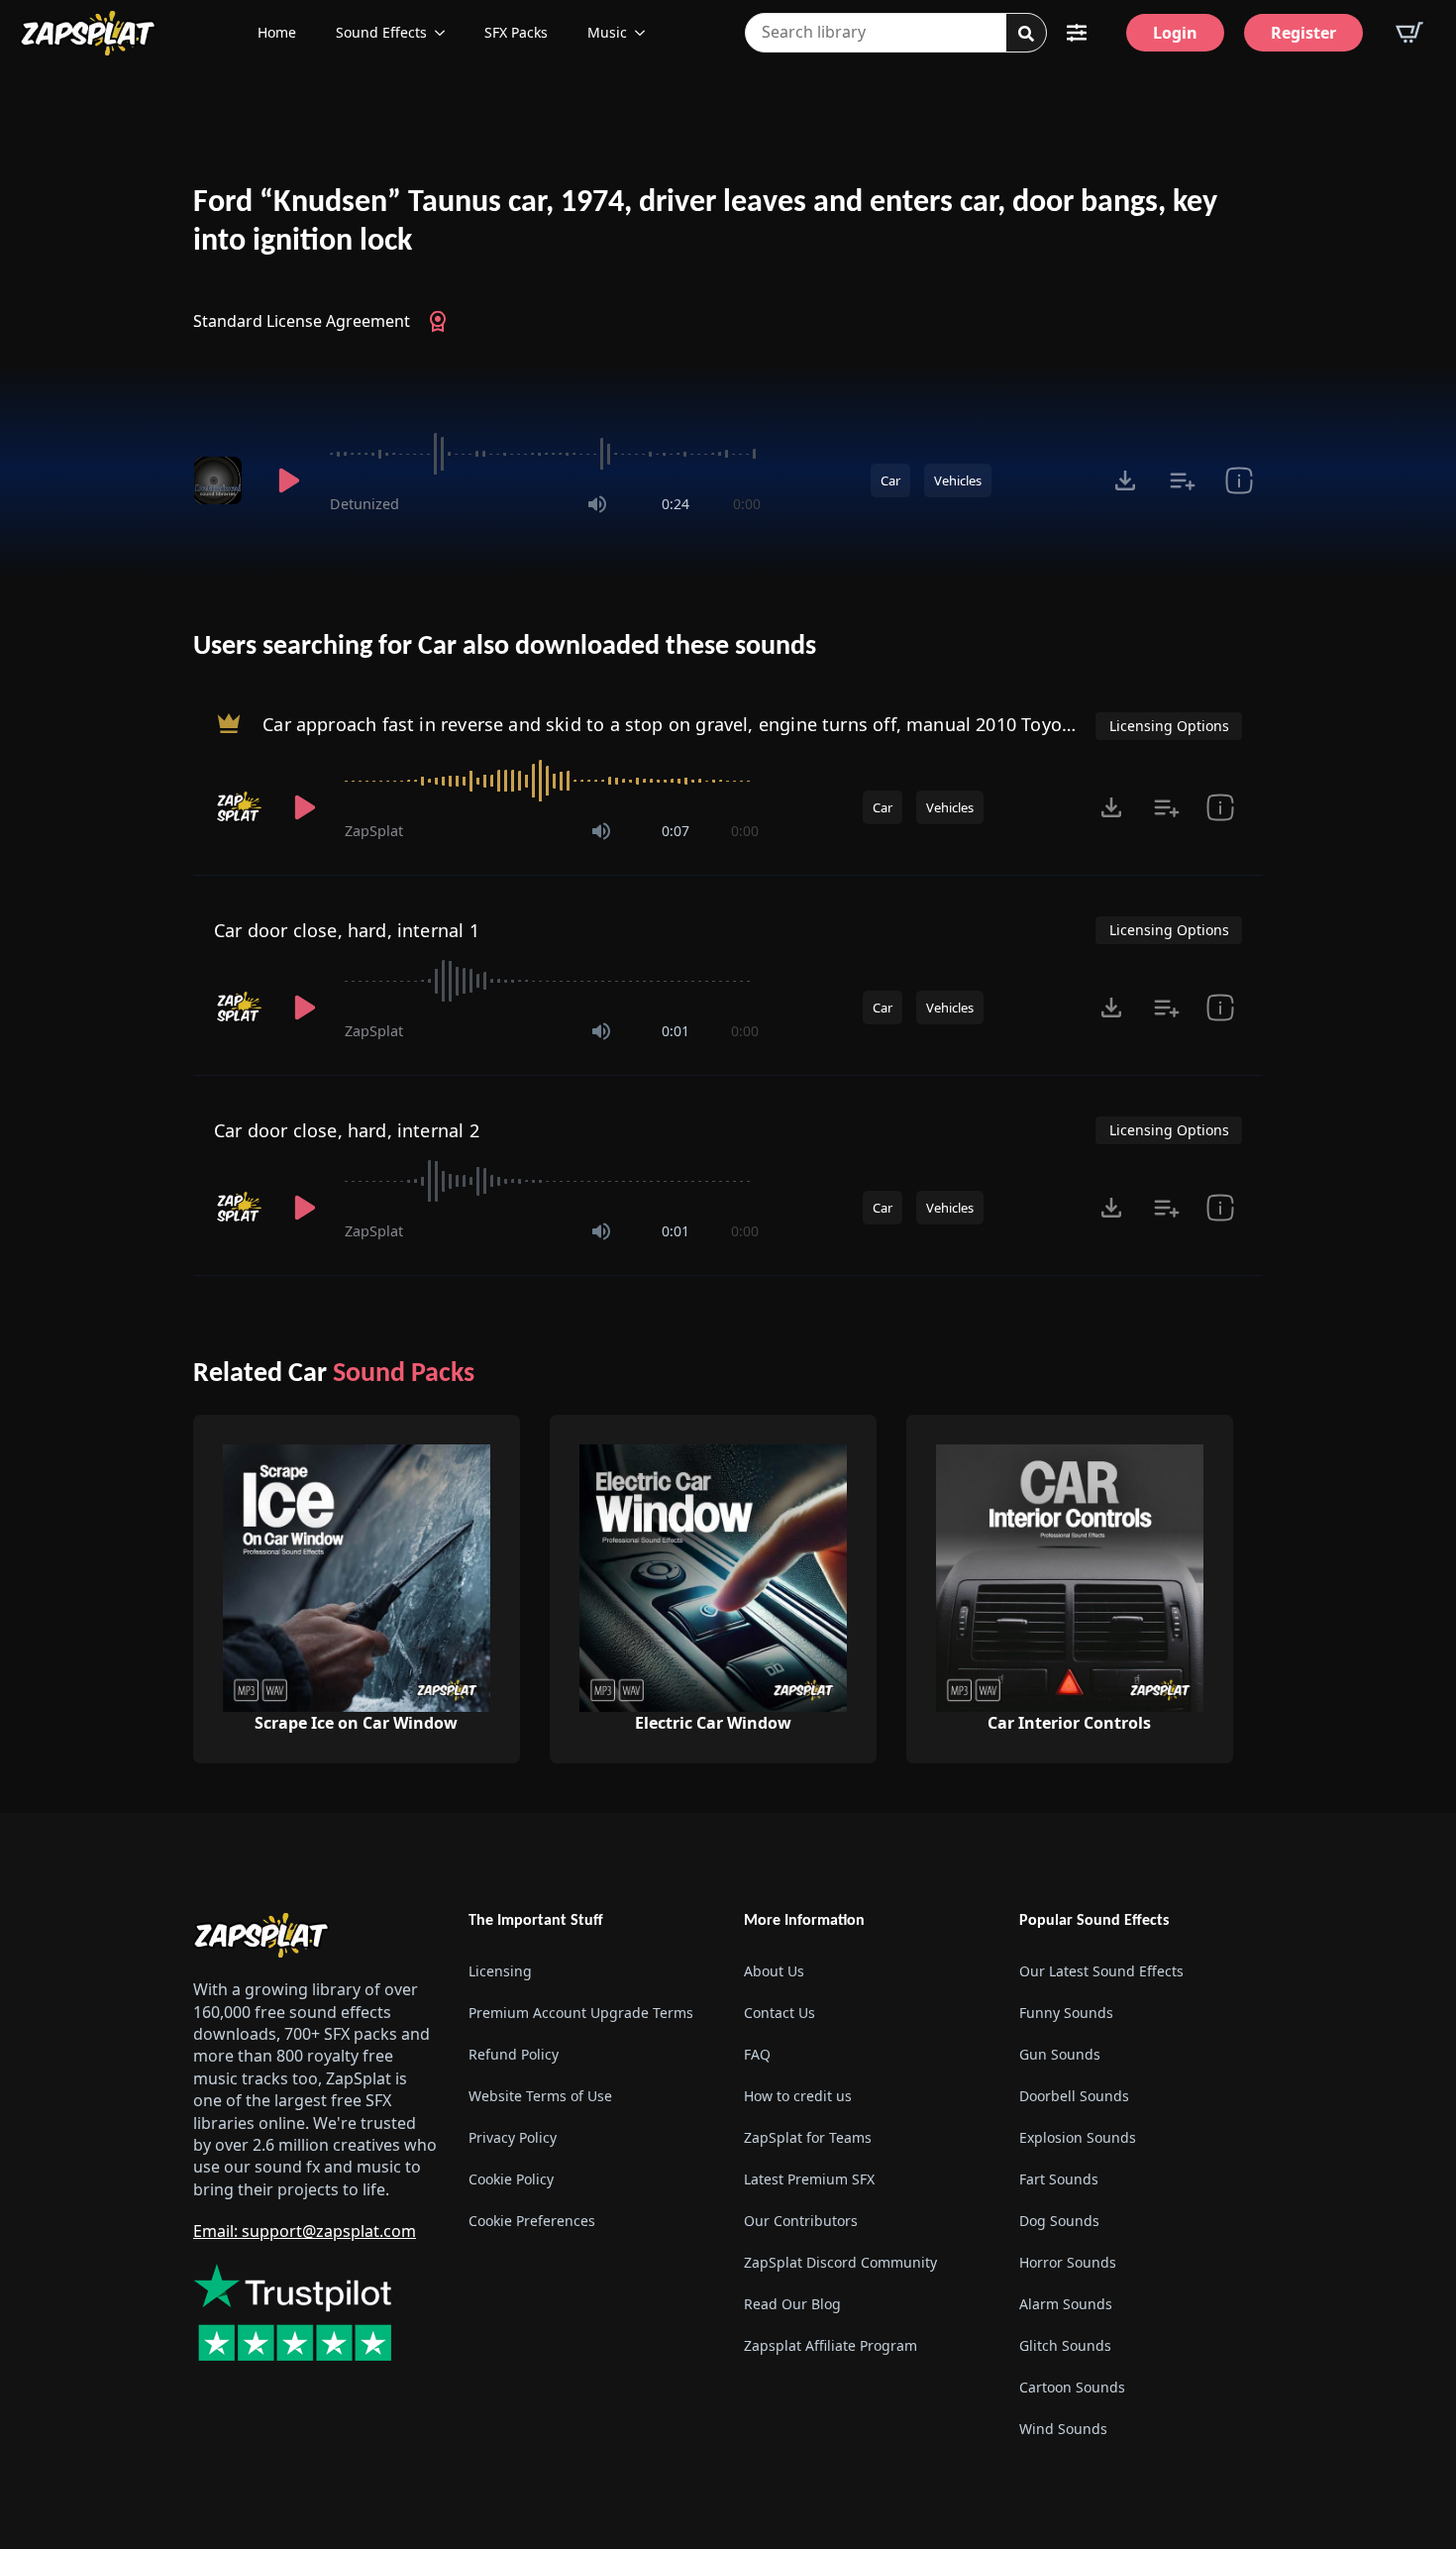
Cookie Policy (511, 2179)
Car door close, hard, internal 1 (347, 930)
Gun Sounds (1060, 2054)
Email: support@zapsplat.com (305, 2231)
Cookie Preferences (532, 2221)
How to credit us (798, 2096)
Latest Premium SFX (809, 2179)
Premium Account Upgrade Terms (581, 2013)
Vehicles (958, 480)
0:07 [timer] (676, 831)
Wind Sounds (1063, 2429)
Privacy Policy (513, 2137)
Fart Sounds (1059, 2179)
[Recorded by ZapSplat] (240, 807)
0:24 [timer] (676, 504)
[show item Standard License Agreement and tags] (1239, 480)
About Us (774, 1971)
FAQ (757, 2054)
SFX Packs (516, 32)
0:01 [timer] (676, 1031)
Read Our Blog (792, 2304)
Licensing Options (1169, 726)
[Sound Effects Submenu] (446, 33)
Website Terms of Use (540, 2096)
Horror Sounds (1068, 2262)
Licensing (500, 1971)
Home (277, 32)
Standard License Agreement (302, 321)
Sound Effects (381, 32)
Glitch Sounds (1065, 2345)
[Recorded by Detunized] (221, 480)
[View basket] (1409, 33)
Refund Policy (514, 2054)
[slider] (545, 454)
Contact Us (780, 2013)
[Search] (1026, 34)
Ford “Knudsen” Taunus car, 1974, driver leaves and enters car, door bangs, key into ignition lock (705, 222)
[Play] (288, 480)
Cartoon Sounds (1072, 2387)
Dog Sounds (1059, 2221)
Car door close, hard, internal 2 (347, 1130)
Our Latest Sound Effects (1101, 1971)
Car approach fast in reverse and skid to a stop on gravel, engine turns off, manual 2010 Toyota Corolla (704, 723)
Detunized (364, 504)
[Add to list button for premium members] (1182, 480)
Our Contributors (801, 2221)
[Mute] (597, 504)
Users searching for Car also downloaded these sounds (505, 647)
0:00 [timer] (747, 504)
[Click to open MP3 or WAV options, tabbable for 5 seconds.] (1125, 480)
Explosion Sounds (1078, 2137)
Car (890, 480)
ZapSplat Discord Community (840, 2262)
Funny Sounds (1066, 2013)
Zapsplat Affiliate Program (831, 2345)
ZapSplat (374, 831)
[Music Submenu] (646, 33)
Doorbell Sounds (1074, 2096)
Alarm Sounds (1066, 2304)
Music (607, 32)
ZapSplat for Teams (808, 2137)
